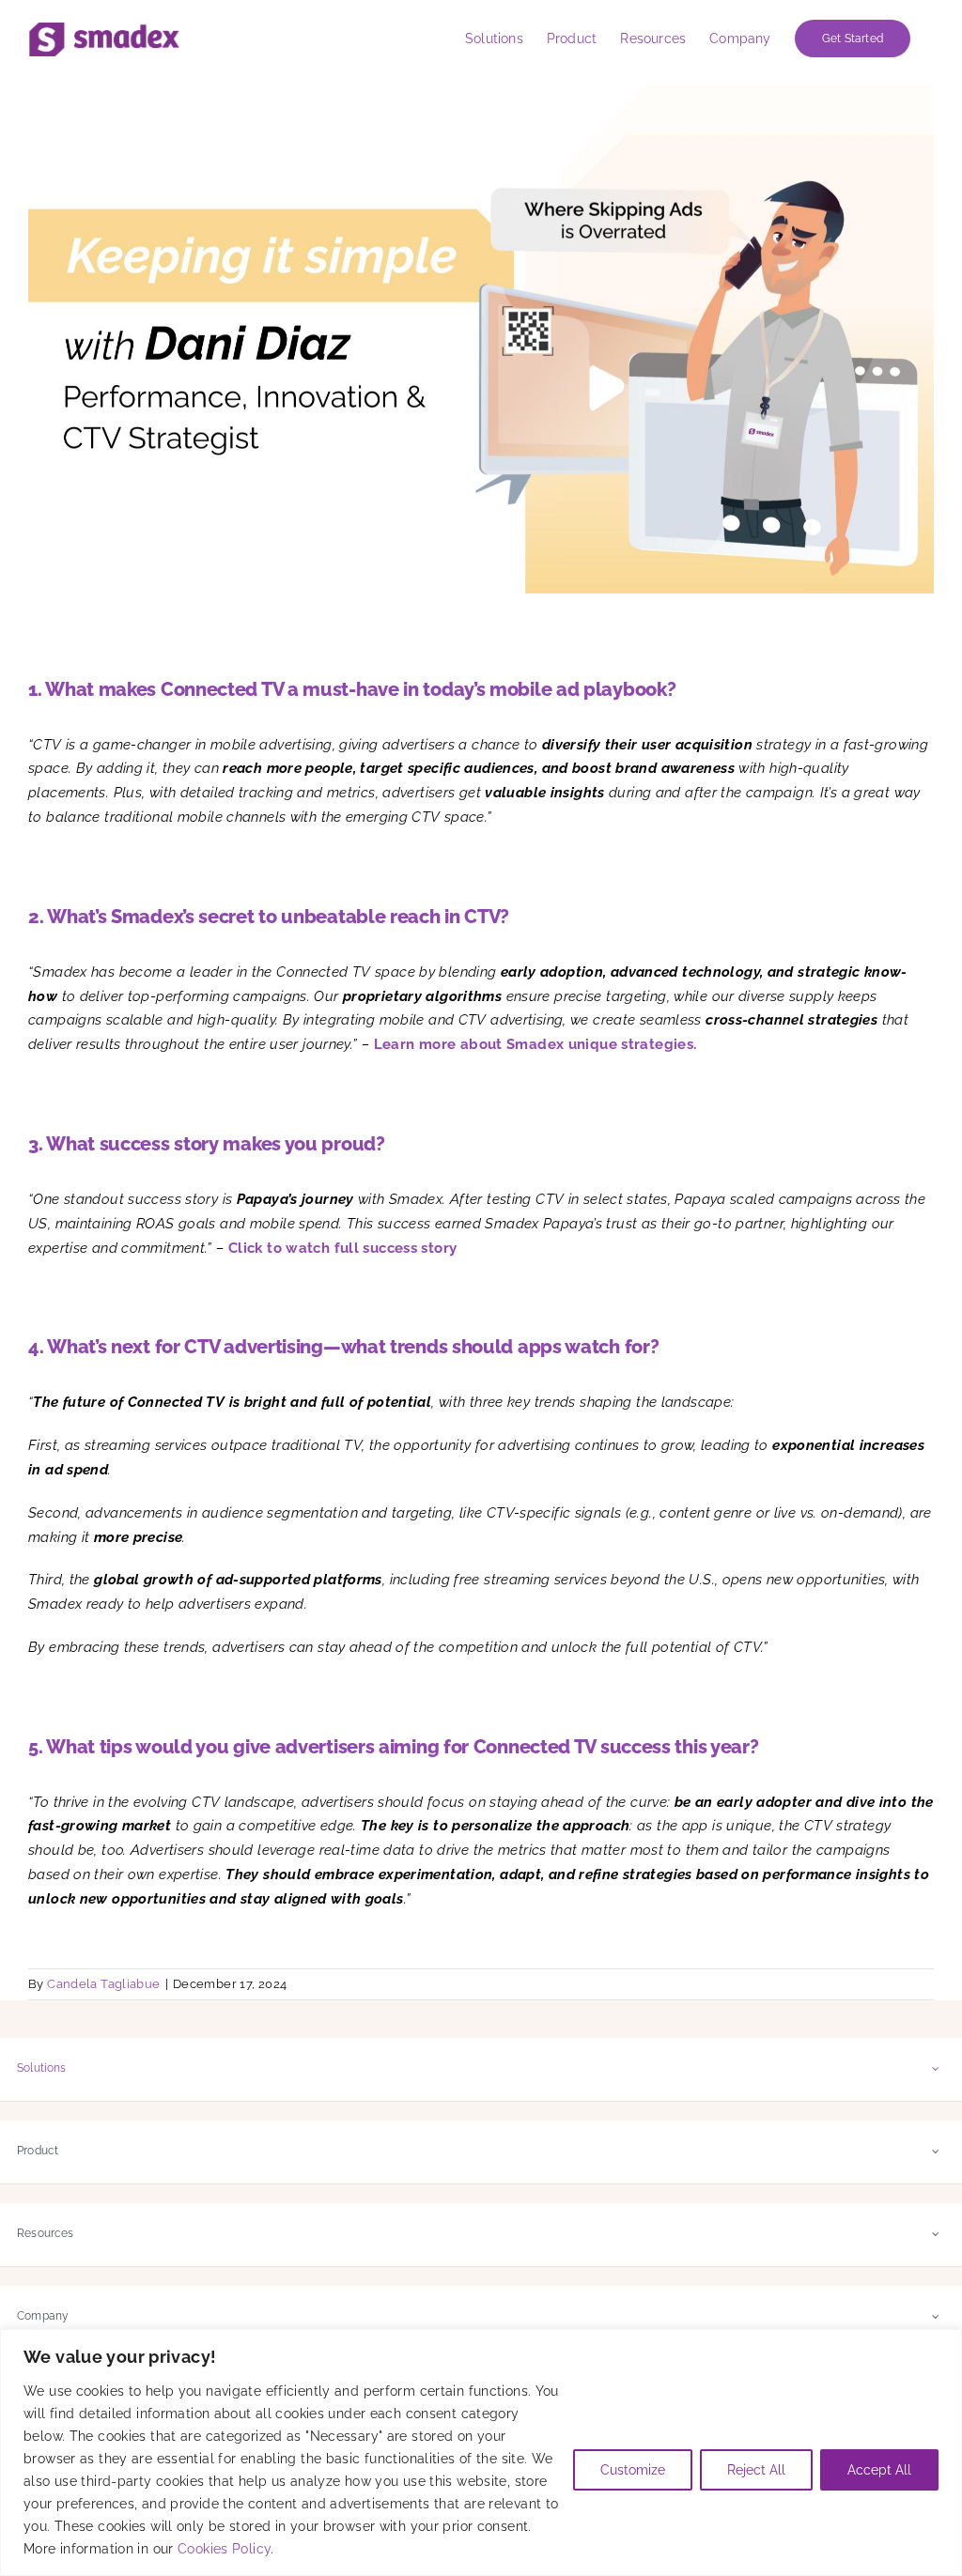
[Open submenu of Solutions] (936, 2068)
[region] (481, 2453)
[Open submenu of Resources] (936, 2234)
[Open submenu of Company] (936, 2316)
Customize (633, 2470)
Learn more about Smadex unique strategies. (537, 1044)
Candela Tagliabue (103, 1984)
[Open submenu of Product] (936, 2151)
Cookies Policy (224, 2549)
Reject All (756, 2470)
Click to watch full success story (342, 1248)
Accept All (879, 2470)
